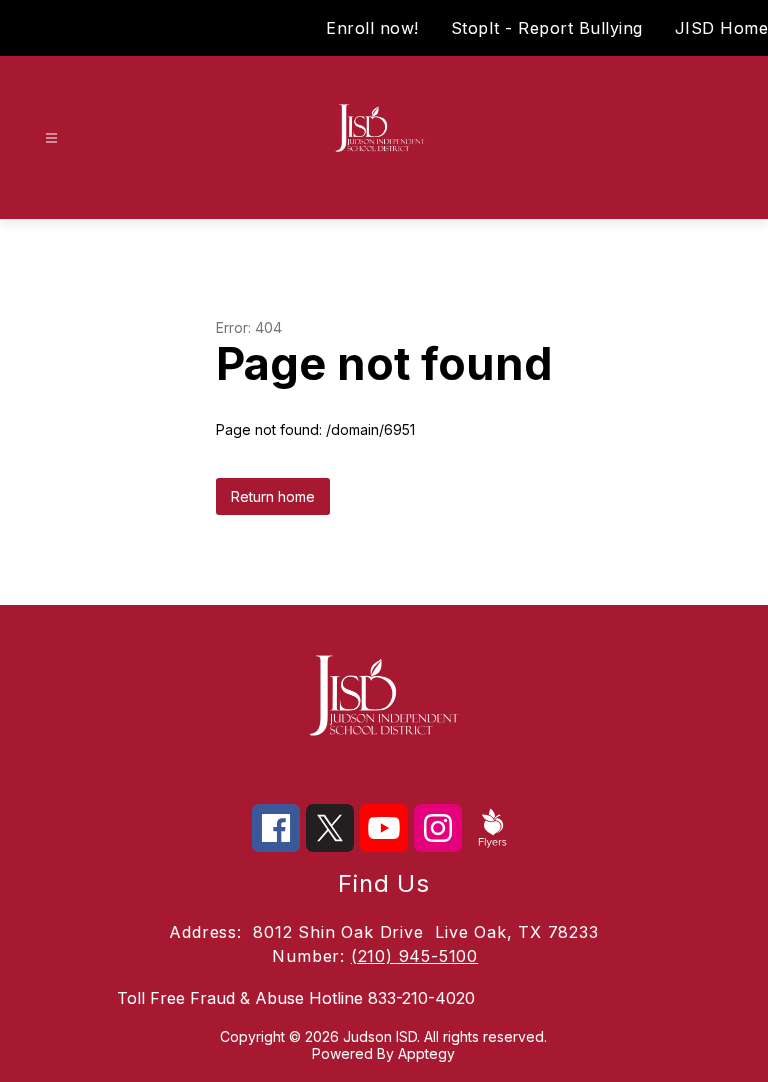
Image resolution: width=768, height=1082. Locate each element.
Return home (273, 496)
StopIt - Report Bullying (547, 28)
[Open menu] (51, 138)
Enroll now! (372, 28)
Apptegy (426, 1053)
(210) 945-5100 (414, 956)
